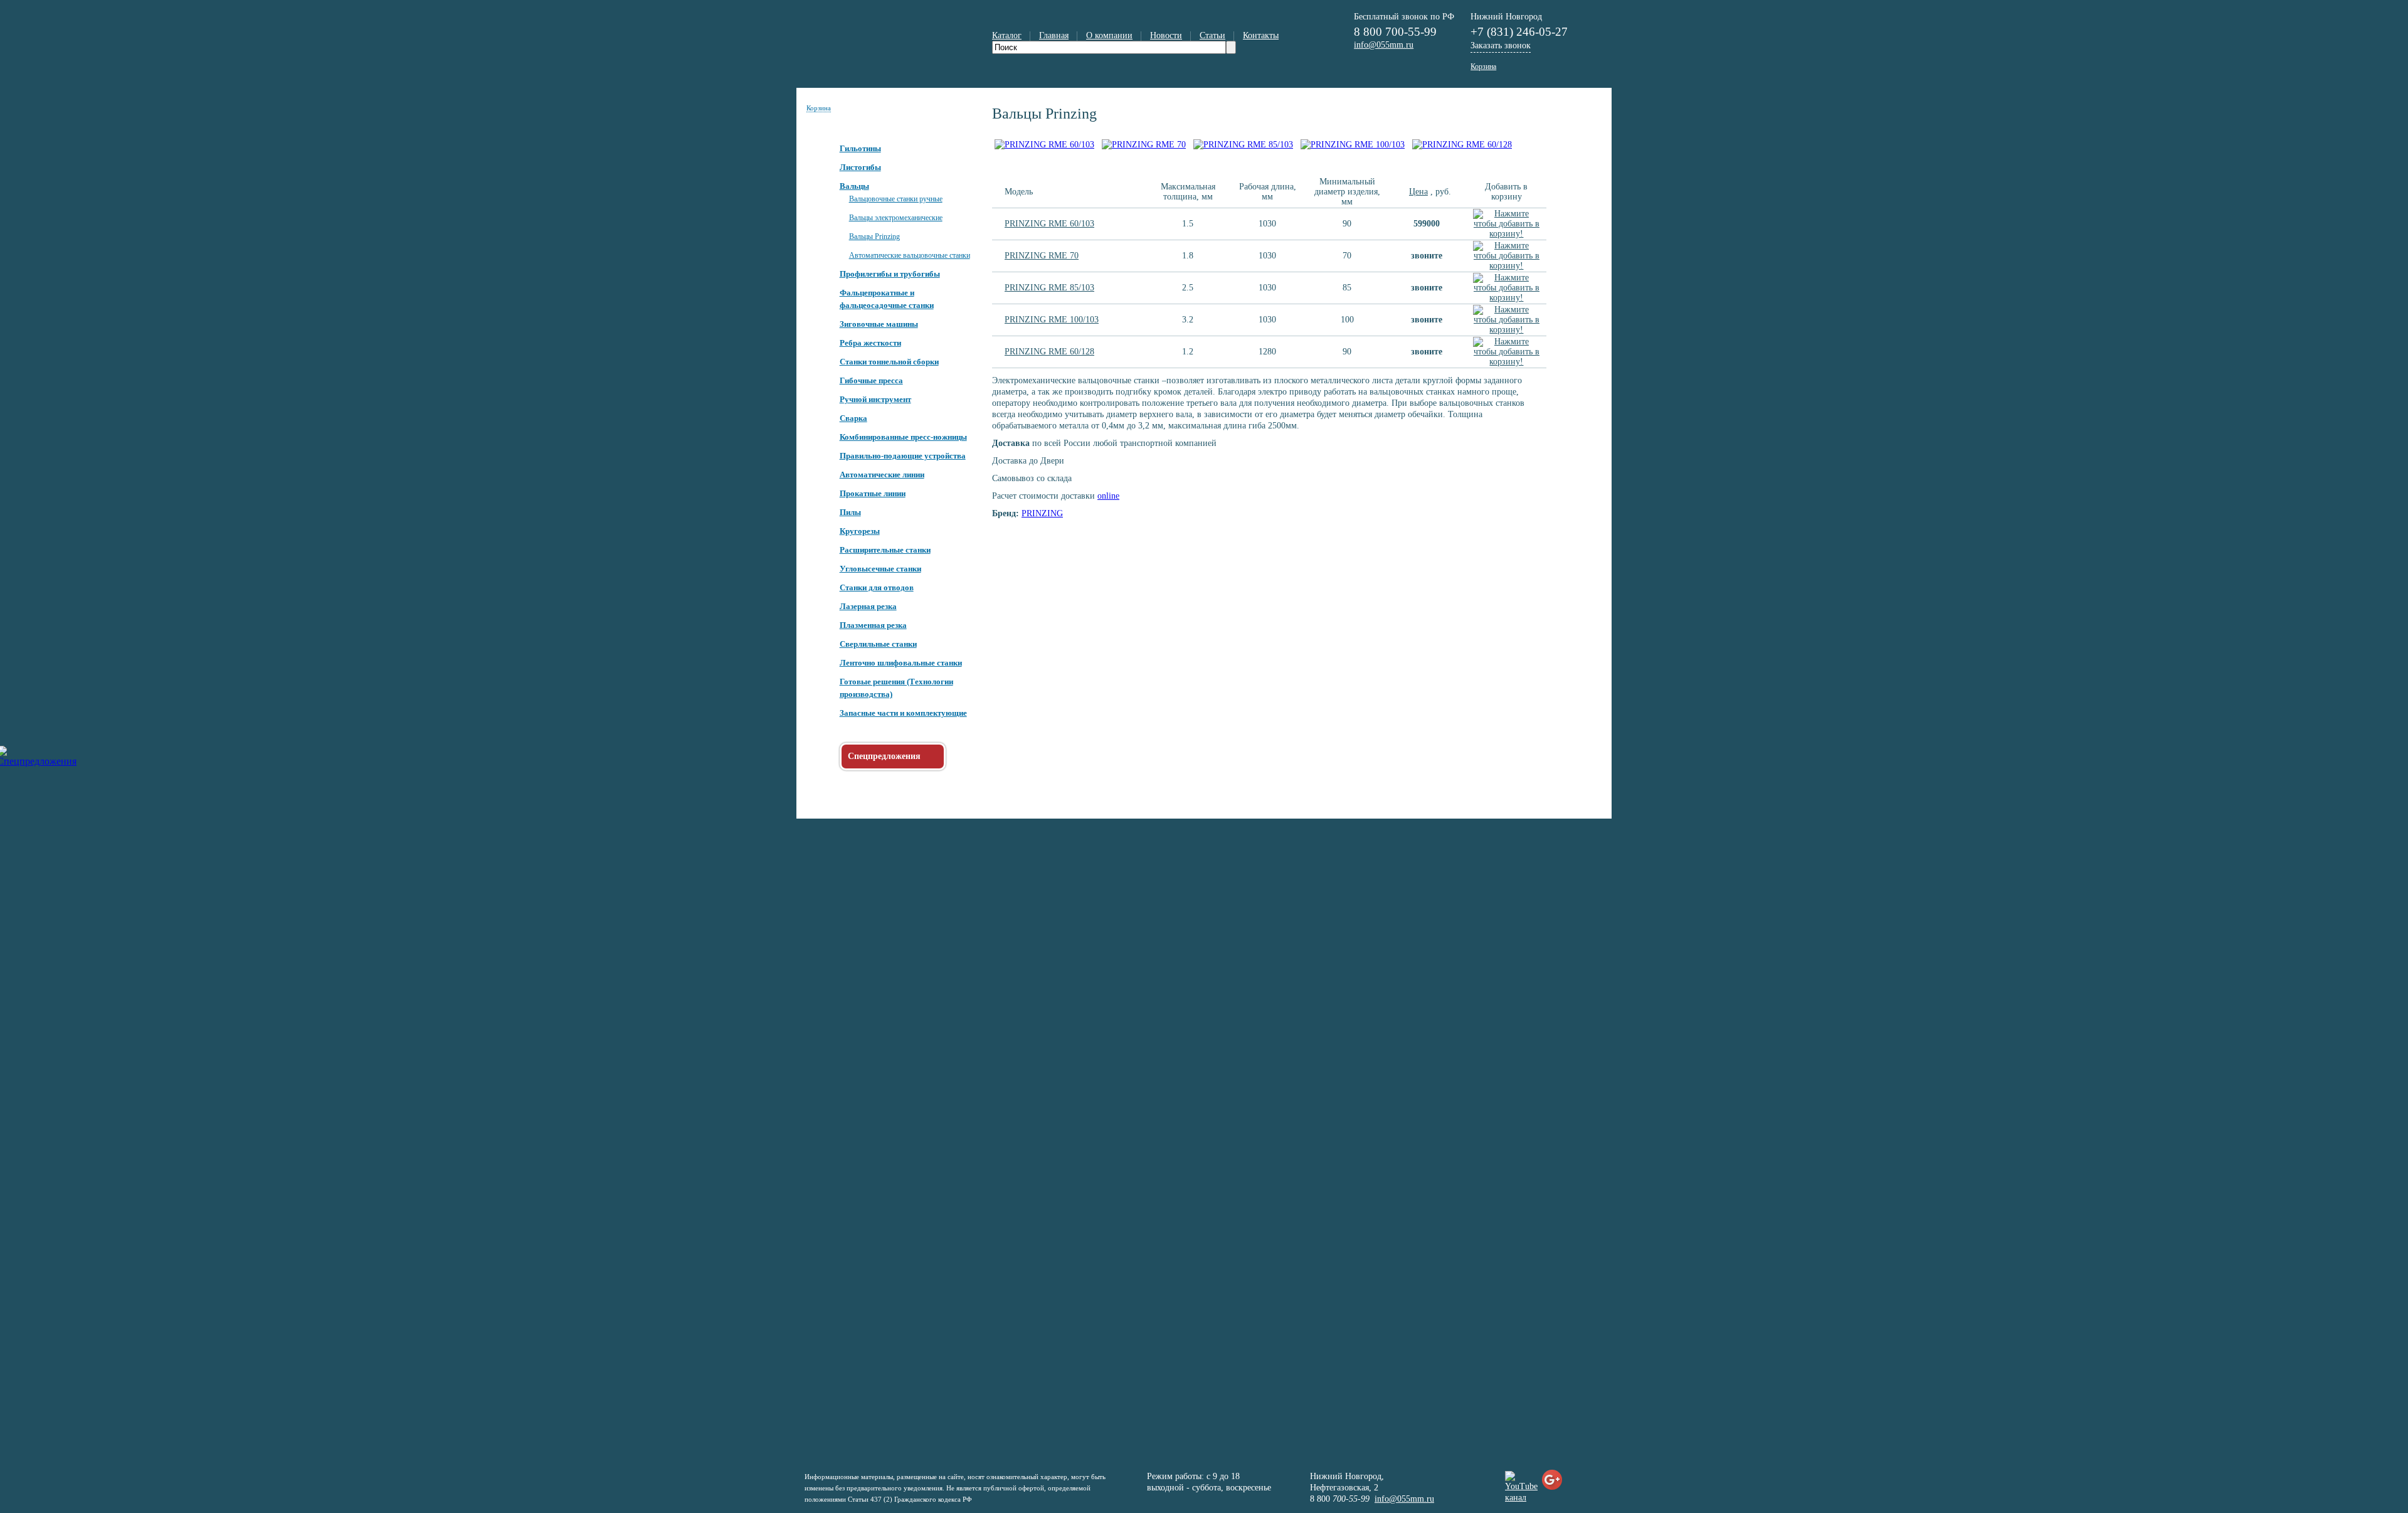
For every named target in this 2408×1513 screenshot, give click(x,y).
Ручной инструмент (875, 399)
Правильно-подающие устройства (903, 456)
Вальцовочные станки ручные (896, 199)
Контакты (1261, 35)
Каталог (1007, 35)
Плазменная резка (873, 625)
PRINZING (1042, 513)
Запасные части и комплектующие (903, 713)
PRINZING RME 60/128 (1049, 352)
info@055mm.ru (1404, 1499)
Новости (1166, 35)
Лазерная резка (868, 606)
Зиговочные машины (879, 324)
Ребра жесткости (870, 343)
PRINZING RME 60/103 (1049, 224)
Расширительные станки (885, 550)
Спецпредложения (884, 756)
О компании (1109, 35)
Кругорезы (860, 531)
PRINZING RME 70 (1042, 256)
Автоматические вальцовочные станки (910, 255)
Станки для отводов (877, 587)
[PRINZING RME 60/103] (1044, 145)
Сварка (853, 418)
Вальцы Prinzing (874, 236)
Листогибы (860, 167)
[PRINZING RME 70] (1144, 145)
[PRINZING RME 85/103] (1243, 145)
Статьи (1212, 35)
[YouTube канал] (1521, 1498)
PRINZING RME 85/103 (1049, 288)
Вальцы (854, 186)
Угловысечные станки (880, 569)
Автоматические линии (882, 475)
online (1108, 496)
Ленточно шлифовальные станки (901, 663)
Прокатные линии (873, 493)
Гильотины (860, 148)
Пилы (850, 512)
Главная (1054, 35)
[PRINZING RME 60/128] (1462, 145)
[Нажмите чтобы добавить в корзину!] (1507, 234)
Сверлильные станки (878, 644)
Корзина (819, 108)
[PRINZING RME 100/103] (1353, 145)
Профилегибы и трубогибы (890, 274)
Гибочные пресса (871, 380)
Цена (1418, 192)
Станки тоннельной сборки (889, 362)
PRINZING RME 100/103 (1052, 320)
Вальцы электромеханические (896, 218)
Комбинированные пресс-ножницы (903, 437)
